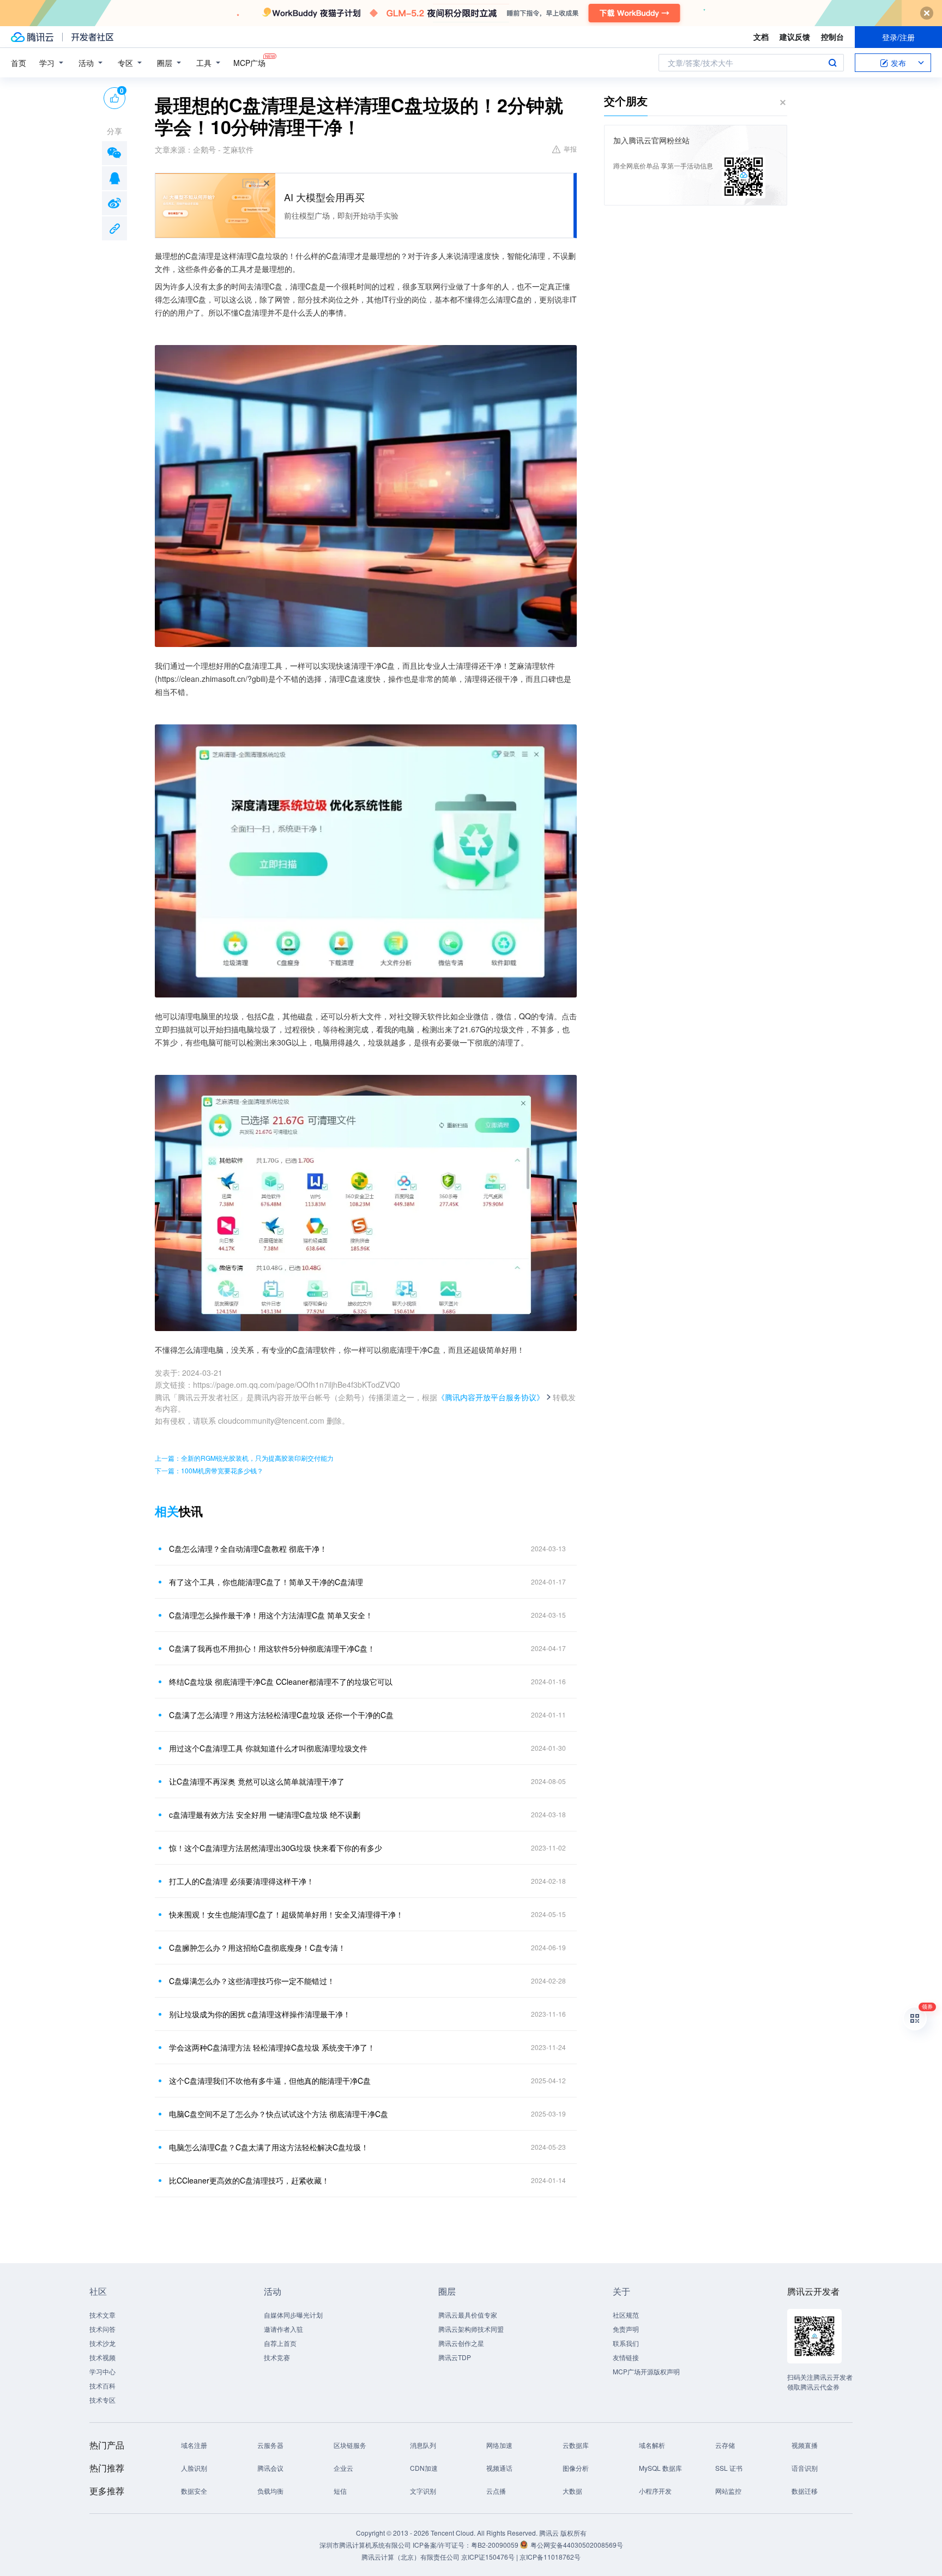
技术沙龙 (102, 2343)
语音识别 (805, 2468)
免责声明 (626, 2329)
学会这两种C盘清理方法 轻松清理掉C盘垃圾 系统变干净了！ (272, 2047)
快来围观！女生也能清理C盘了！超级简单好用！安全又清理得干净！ (286, 1914)
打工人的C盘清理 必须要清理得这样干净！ (241, 1881)
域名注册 (194, 2445)
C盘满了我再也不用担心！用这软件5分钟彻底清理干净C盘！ (272, 1648)
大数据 (572, 2491)
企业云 (343, 2468)
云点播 (496, 2491)
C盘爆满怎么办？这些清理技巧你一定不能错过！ (252, 1981)
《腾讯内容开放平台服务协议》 (491, 1397)
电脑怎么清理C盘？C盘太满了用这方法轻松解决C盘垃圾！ (269, 2147)
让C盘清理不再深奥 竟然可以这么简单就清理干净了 (257, 1781)
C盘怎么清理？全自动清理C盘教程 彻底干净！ (248, 1549)
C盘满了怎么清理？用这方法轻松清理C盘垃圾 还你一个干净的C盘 (281, 1715)
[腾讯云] (32, 37)
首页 (19, 63)
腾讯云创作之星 (461, 2343)
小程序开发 (655, 2491)
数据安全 (194, 2491)
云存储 (725, 2445)
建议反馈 (795, 37)
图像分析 (576, 2468)
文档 (761, 37)
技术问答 (102, 2329)
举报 (570, 149)
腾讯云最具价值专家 (468, 2315)
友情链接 (626, 2357)
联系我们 (626, 2343)
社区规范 (626, 2315)
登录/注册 (898, 37)
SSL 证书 (729, 2468)
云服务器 (270, 2445)
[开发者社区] (92, 37)
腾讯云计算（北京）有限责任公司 (410, 2557)
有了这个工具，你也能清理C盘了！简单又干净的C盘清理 (266, 1582)
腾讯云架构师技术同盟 (471, 2329)
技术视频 (102, 2357)
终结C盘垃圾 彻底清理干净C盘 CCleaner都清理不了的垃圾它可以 (281, 1682)
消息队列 (423, 2445)
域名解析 (652, 2445)
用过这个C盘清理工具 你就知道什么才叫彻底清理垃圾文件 (268, 1748)
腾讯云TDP (455, 2357)
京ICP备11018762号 (550, 2557)
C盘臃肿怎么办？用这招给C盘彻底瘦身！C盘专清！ (257, 1948)
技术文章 (102, 2315)
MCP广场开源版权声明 (646, 2371)
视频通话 (499, 2468)
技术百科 (102, 2385)
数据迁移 (805, 2491)
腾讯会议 (270, 2468)
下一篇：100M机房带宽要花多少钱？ (209, 1470)
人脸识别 (194, 2468)
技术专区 (102, 2400)
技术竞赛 (277, 2357)
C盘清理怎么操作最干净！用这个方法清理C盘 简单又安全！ (271, 1615)
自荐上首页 (280, 2343)
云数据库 (576, 2445)
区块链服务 (350, 2445)
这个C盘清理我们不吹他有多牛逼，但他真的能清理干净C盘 (270, 2081)
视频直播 (805, 2445)
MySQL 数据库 (660, 2468)
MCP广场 (249, 63)
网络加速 (499, 2445)
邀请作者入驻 (283, 2329)
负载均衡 (270, 2491)
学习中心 (102, 2371)
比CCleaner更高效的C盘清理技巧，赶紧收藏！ (249, 2180)
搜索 (832, 63)
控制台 (832, 37)
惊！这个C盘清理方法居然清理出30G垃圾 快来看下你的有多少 (276, 1848)
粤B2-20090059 (496, 2545)
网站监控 (728, 2491)
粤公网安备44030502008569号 (577, 2545)
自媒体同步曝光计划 (293, 2315)
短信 (340, 2491)
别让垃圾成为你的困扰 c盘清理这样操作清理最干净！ (260, 2014)
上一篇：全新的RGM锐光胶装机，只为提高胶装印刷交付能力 (244, 1458)
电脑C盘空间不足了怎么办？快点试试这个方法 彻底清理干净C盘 (279, 2114)
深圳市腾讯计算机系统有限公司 (365, 2545)
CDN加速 (424, 2468)
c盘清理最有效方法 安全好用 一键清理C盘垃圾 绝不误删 (265, 1815)
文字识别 (423, 2491)
